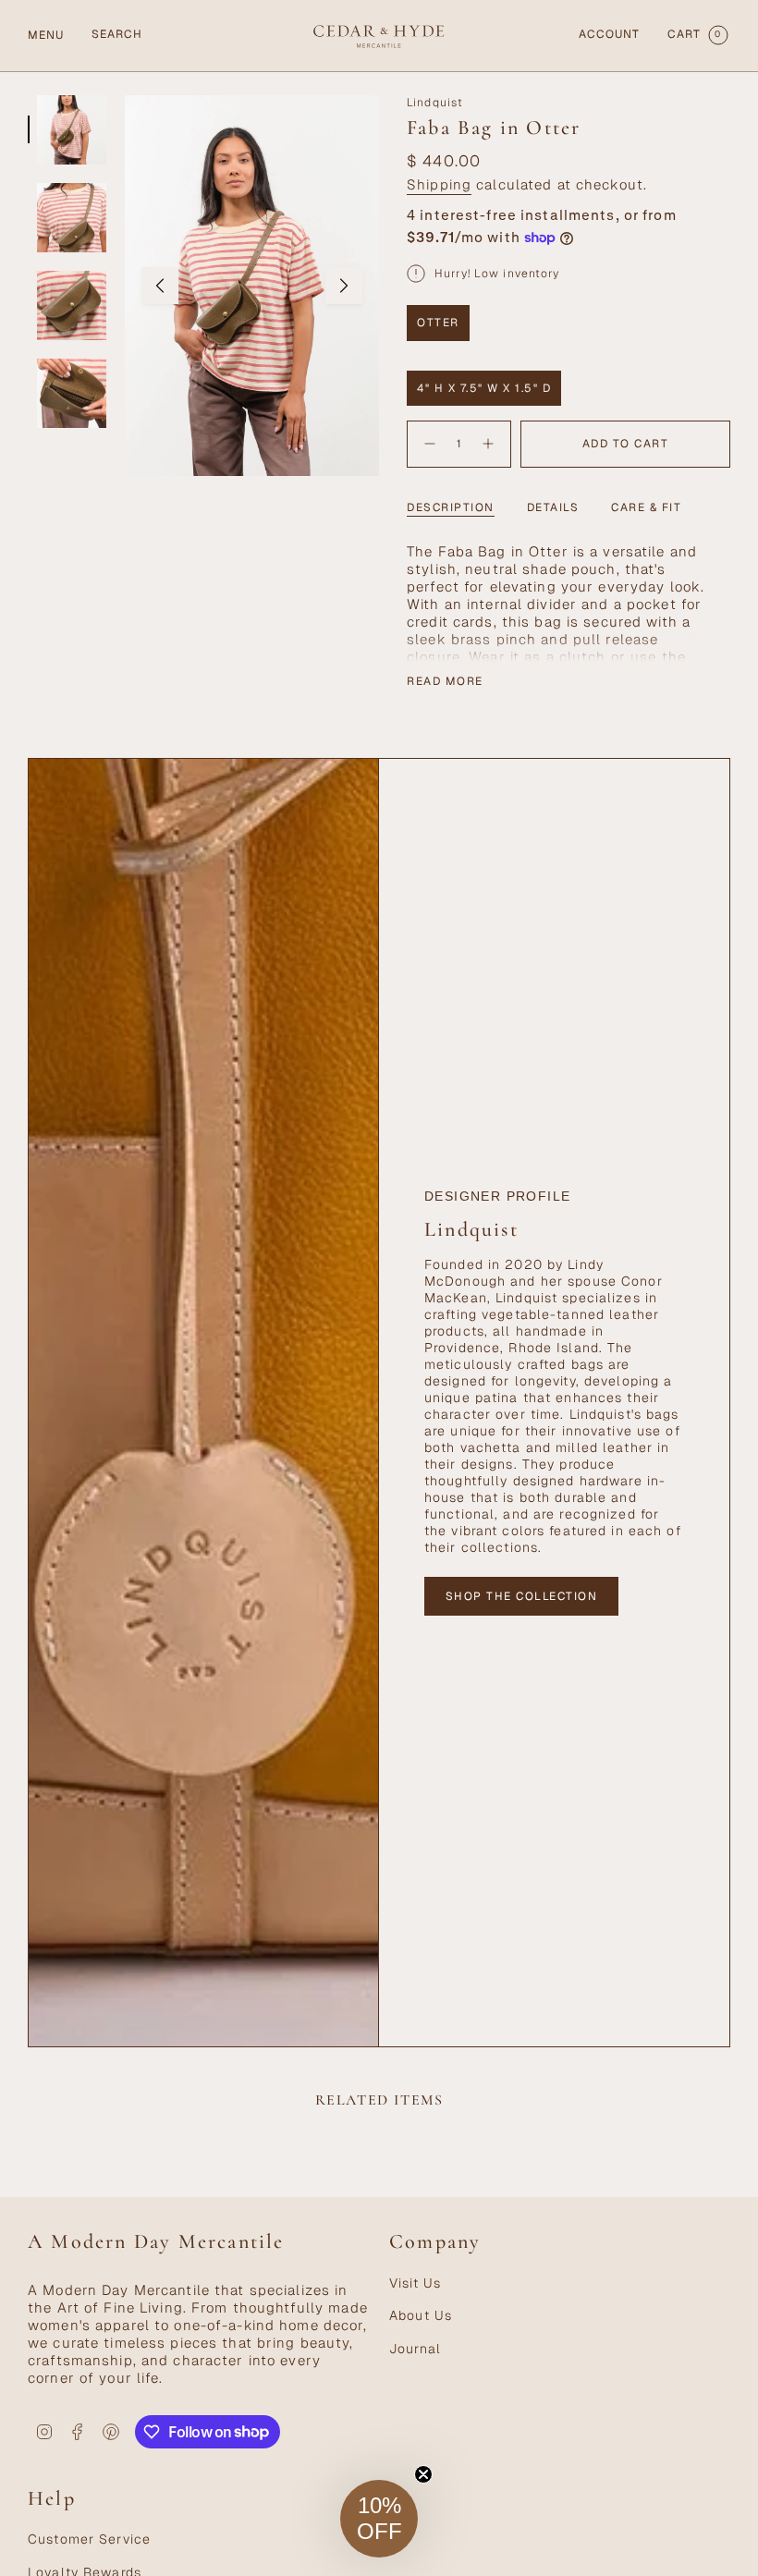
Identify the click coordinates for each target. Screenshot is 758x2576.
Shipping (439, 184)
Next (344, 286)
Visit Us (415, 2283)
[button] (379, 2519)
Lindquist (435, 103)
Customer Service (89, 2539)
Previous (160, 286)
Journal (415, 2349)
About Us (421, 2315)
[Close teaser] (423, 2474)
